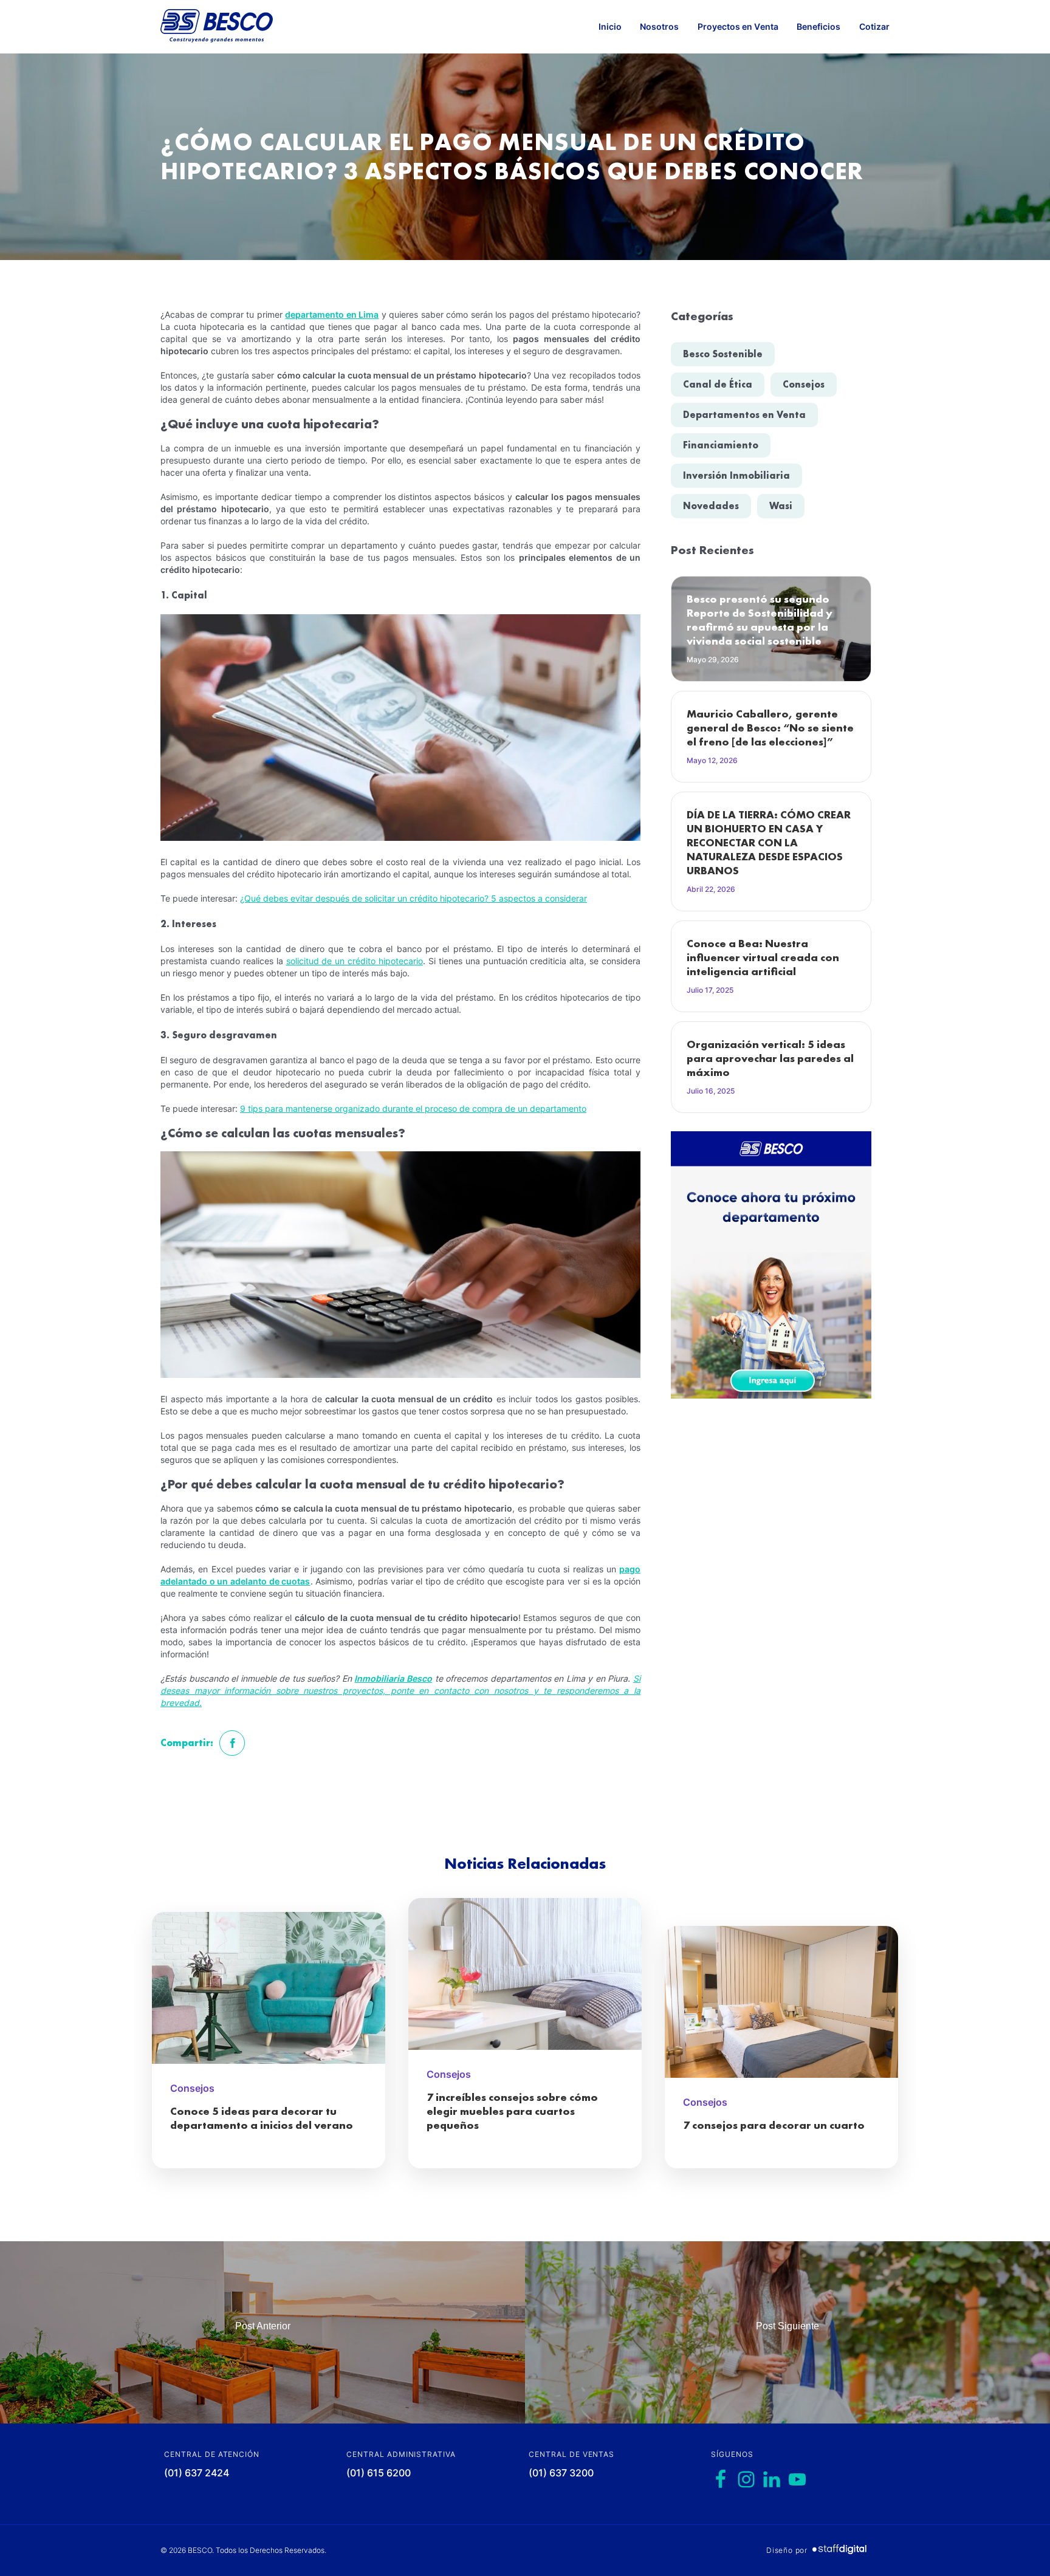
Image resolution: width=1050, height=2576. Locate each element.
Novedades (711, 506)
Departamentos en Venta (744, 415)
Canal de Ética (718, 384)
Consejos (804, 384)
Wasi (781, 506)
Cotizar (875, 26)
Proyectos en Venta (738, 26)
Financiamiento (721, 445)
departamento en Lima (332, 314)
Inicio (610, 26)
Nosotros (660, 26)
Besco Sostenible (723, 354)
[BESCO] (217, 27)
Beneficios (819, 26)
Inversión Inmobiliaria (736, 475)
